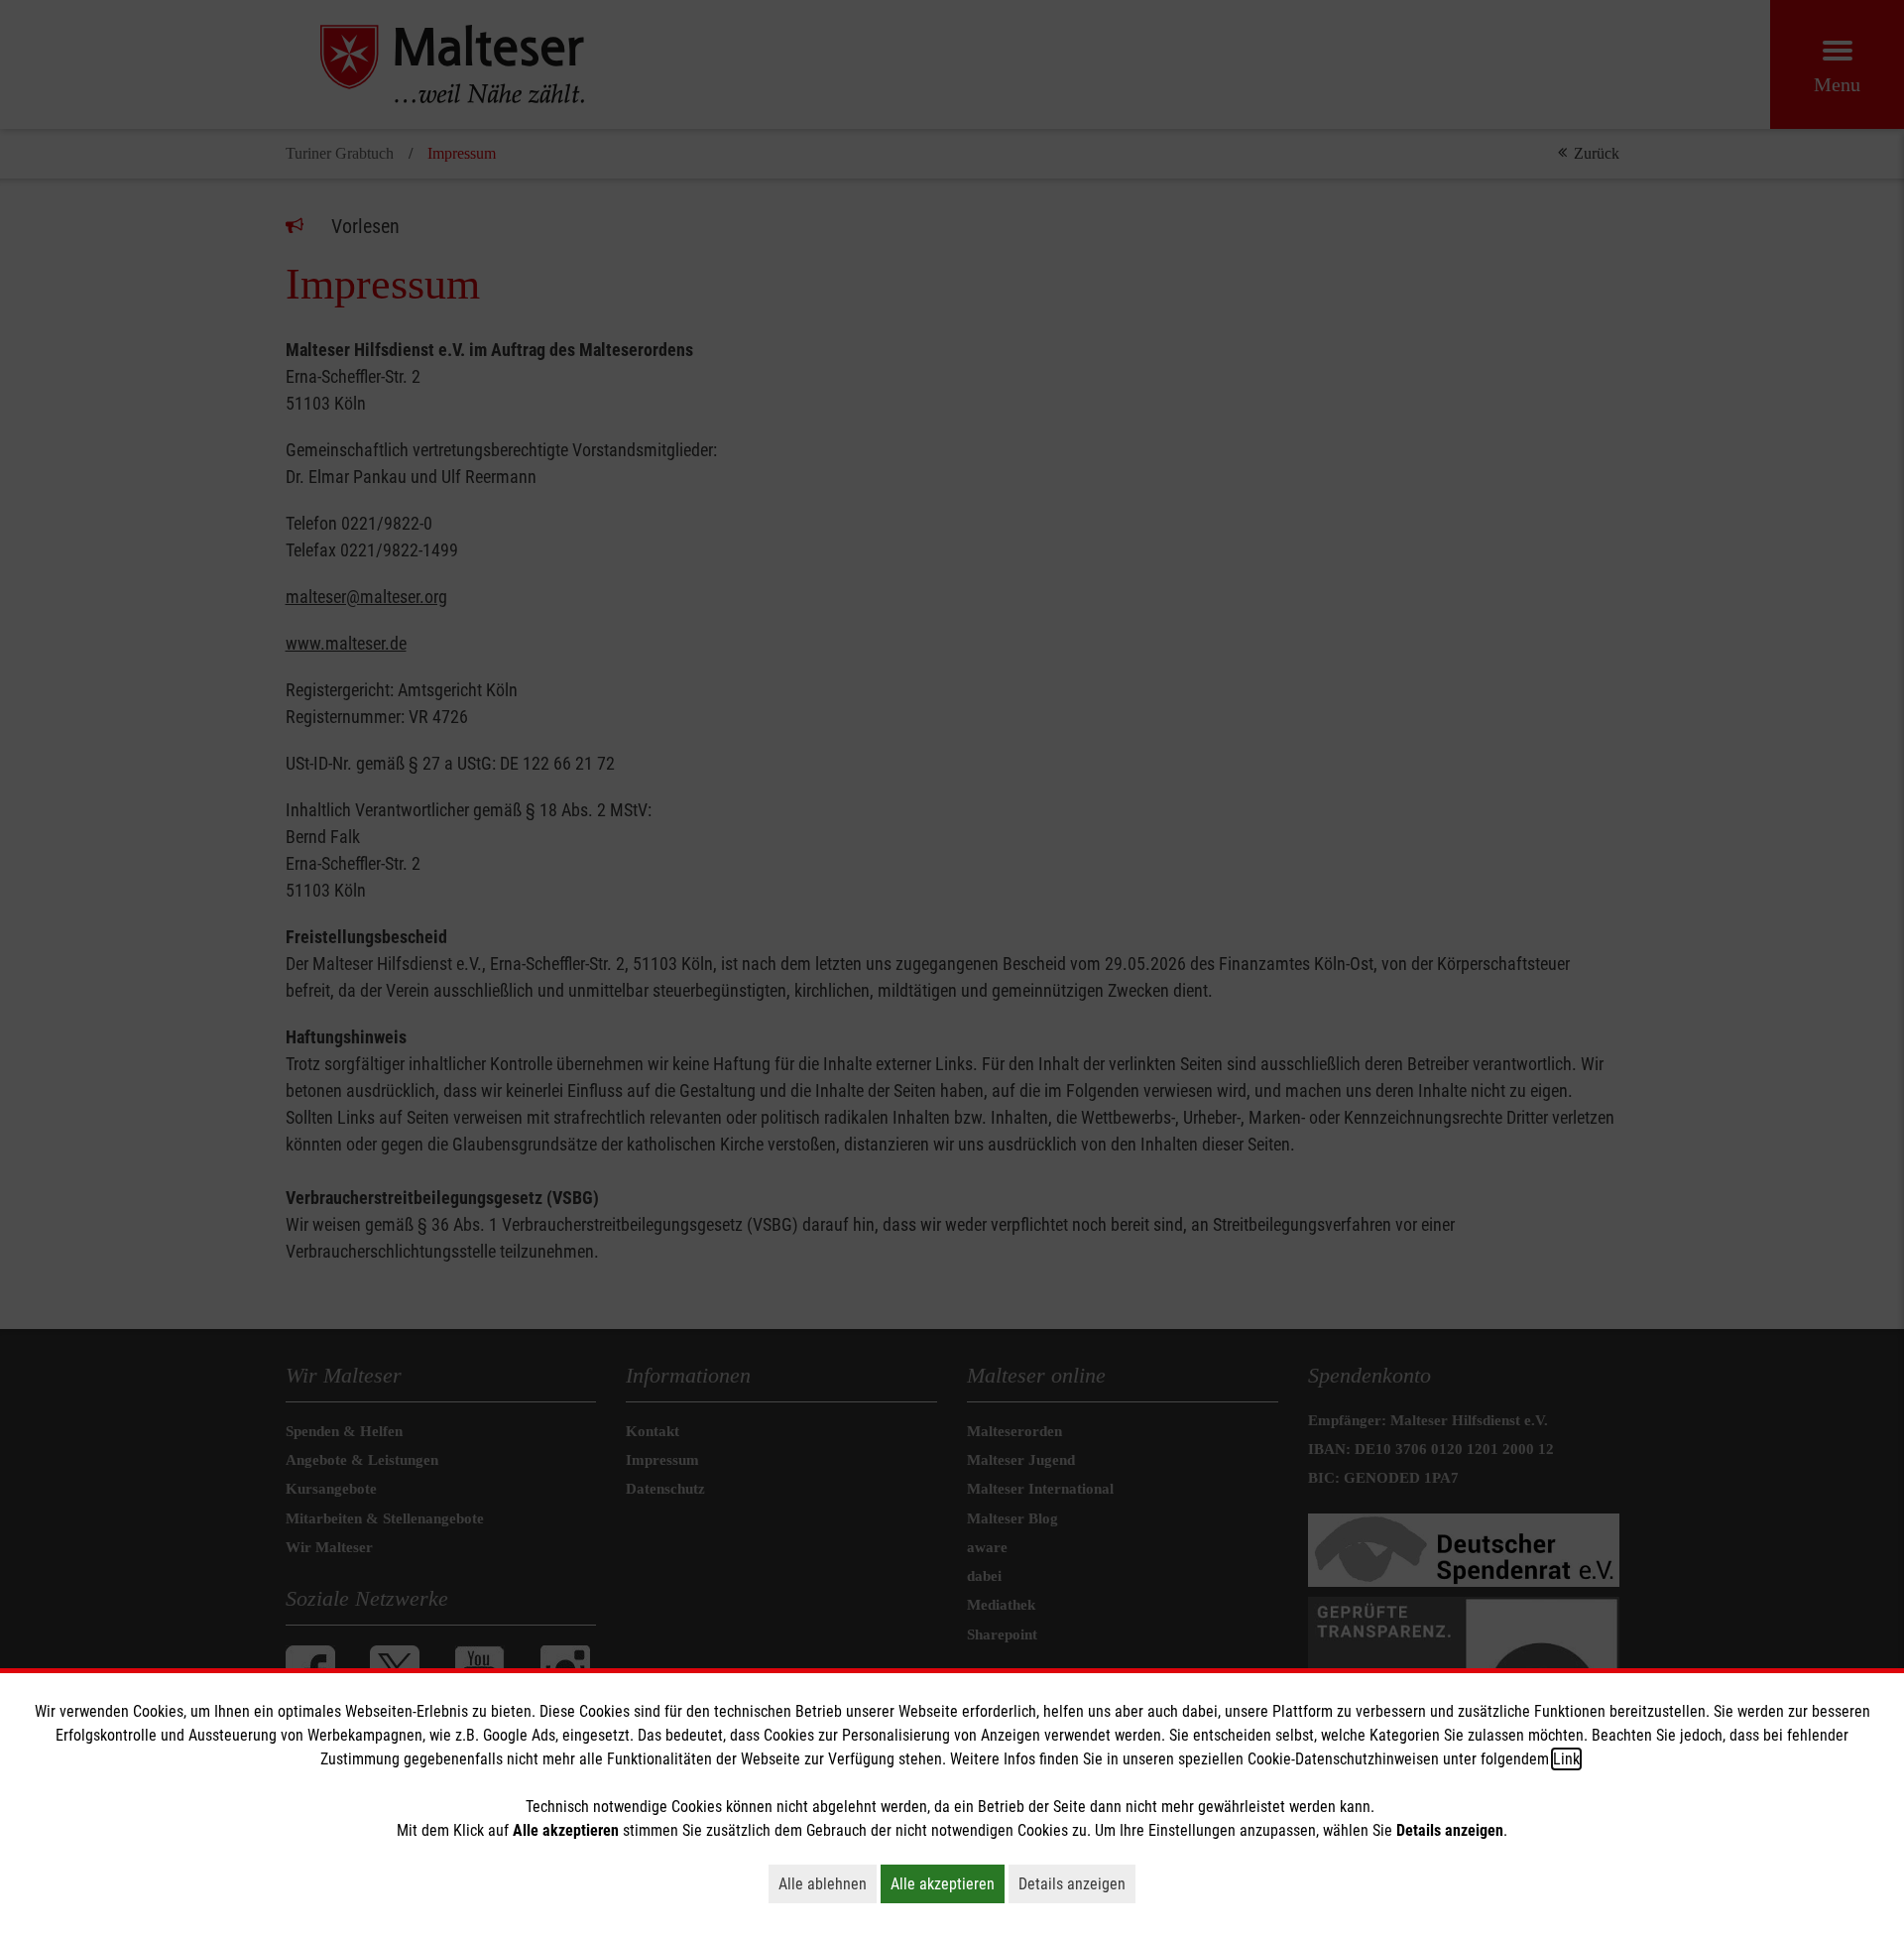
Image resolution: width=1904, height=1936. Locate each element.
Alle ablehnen (828, 1883)
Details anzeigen (1077, 1883)
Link (1566, 1759)
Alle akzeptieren (948, 1883)
